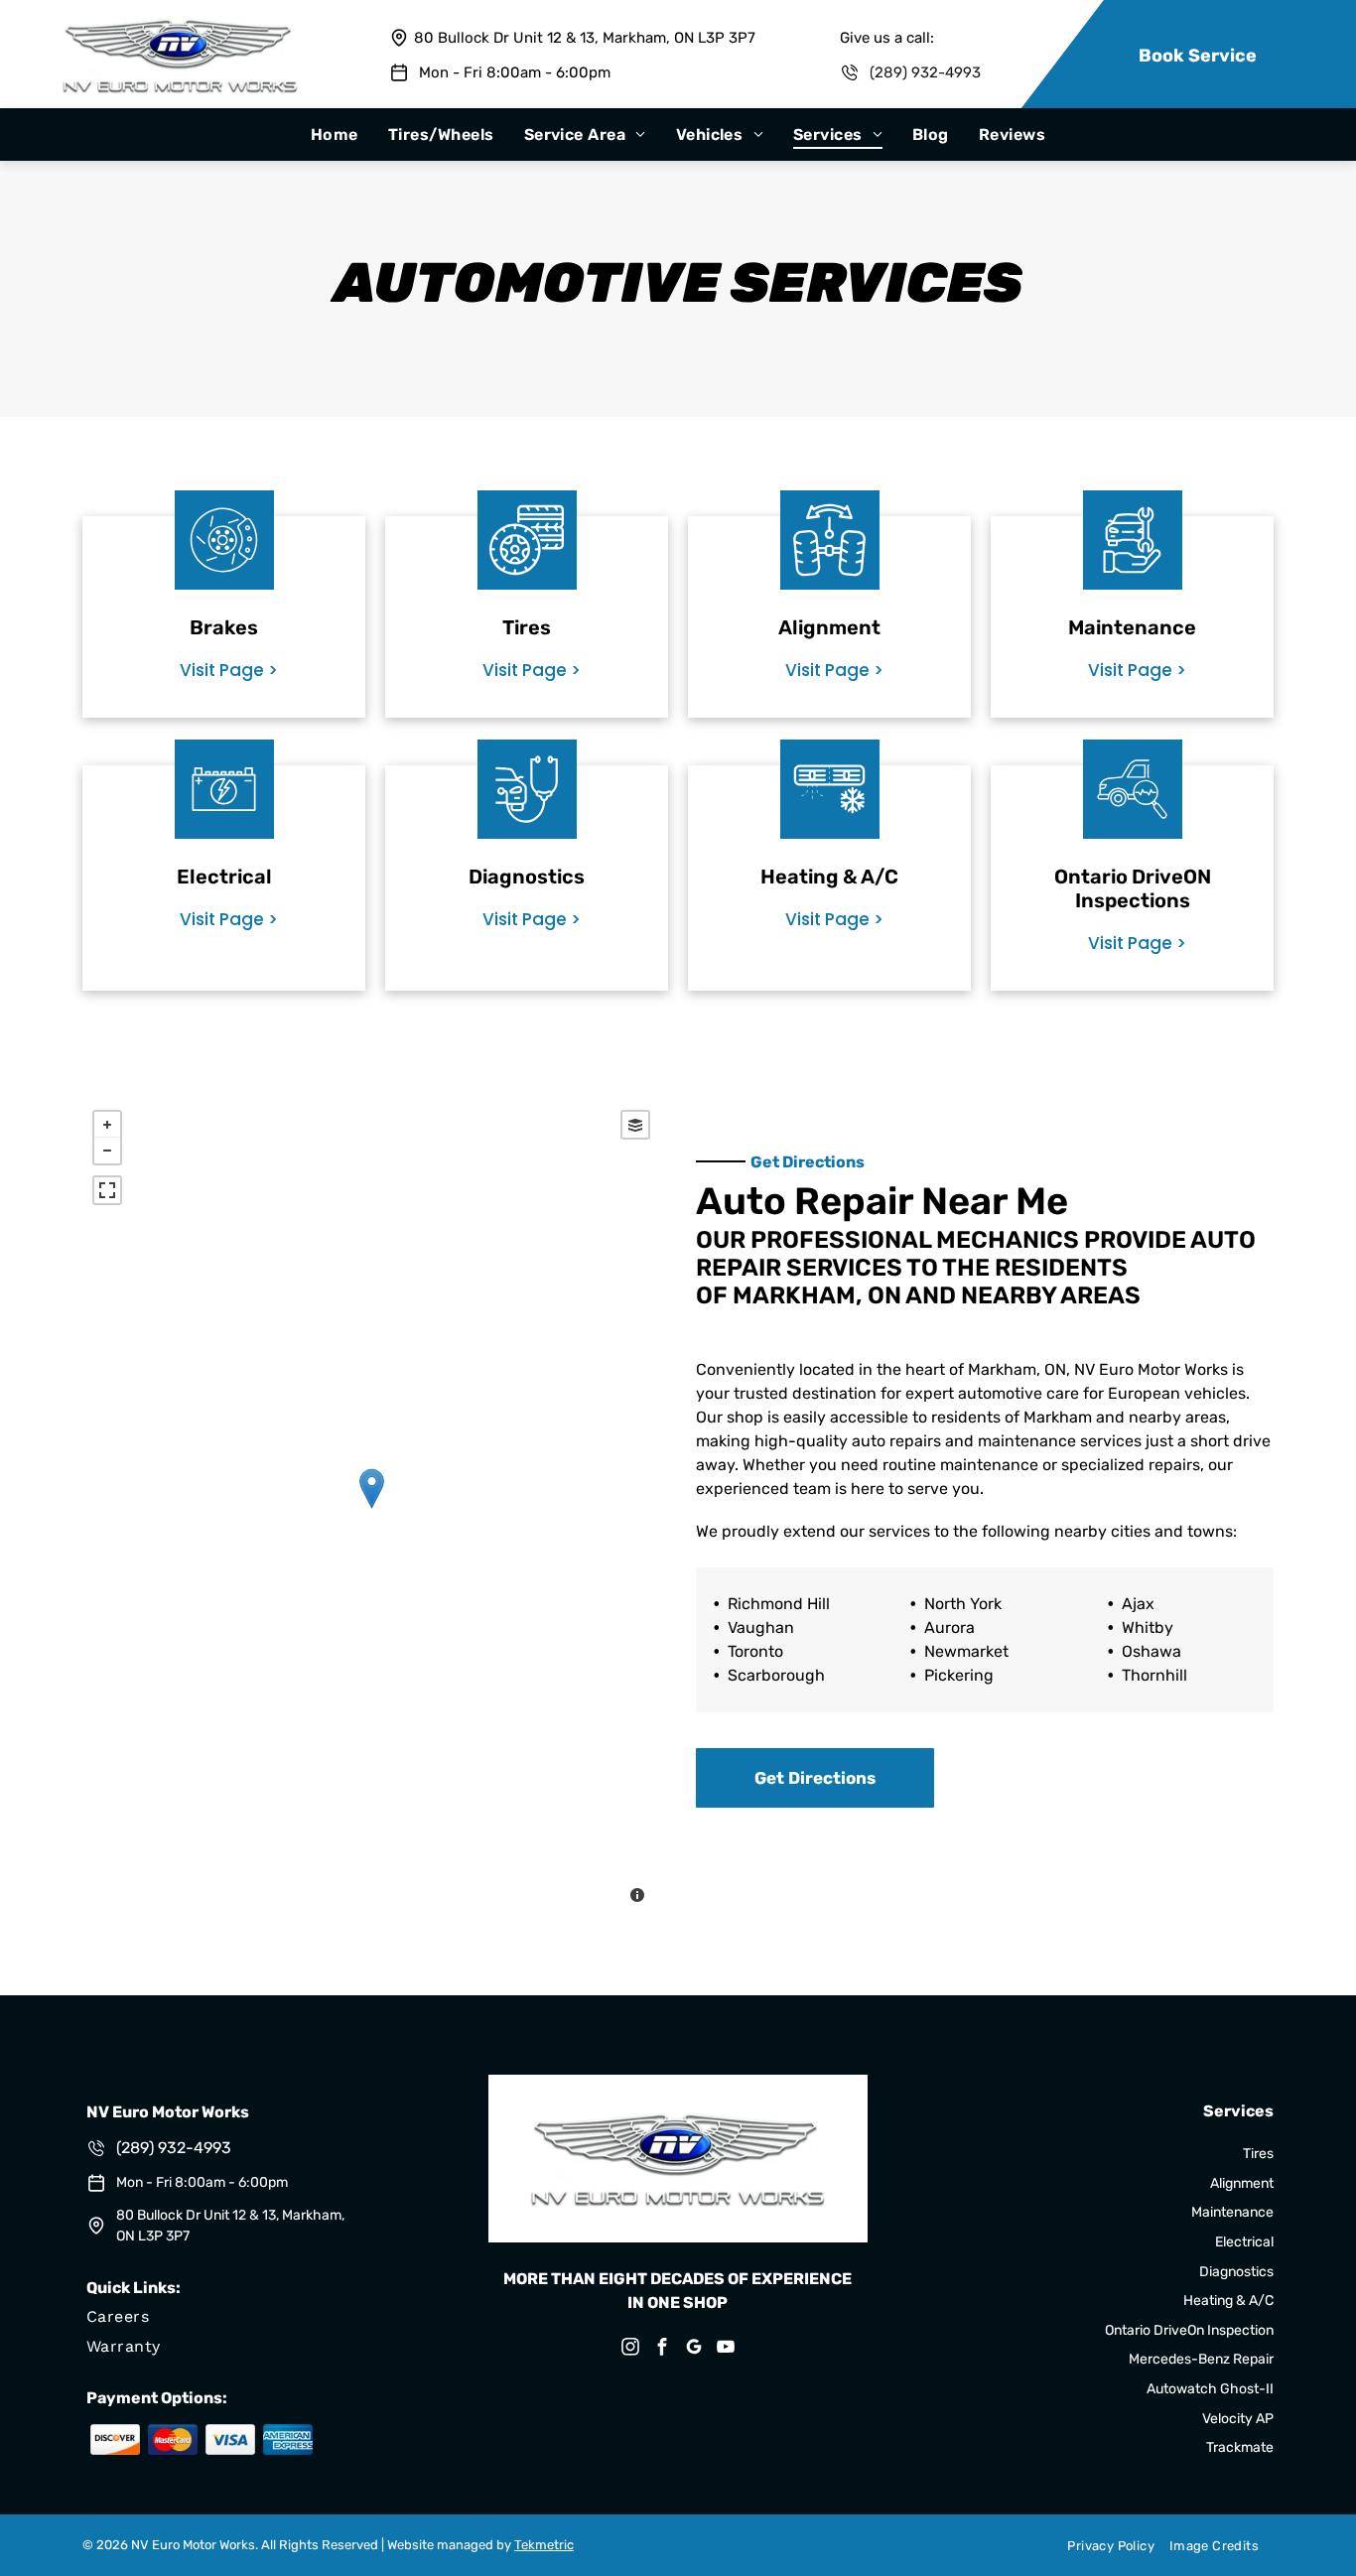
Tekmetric (544, 2545)
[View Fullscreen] (107, 1190)
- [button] (107, 1151)
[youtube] (726, 2349)
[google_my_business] (694, 2349)
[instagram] (630, 2349)
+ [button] (107, 1125)
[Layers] (635, 1125)
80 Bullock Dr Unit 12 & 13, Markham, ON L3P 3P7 (585, 38)
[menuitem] (335, 135)
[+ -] (371, 1509)
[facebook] (662, 2349)
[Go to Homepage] (181, 26)
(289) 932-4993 (925, 72)
